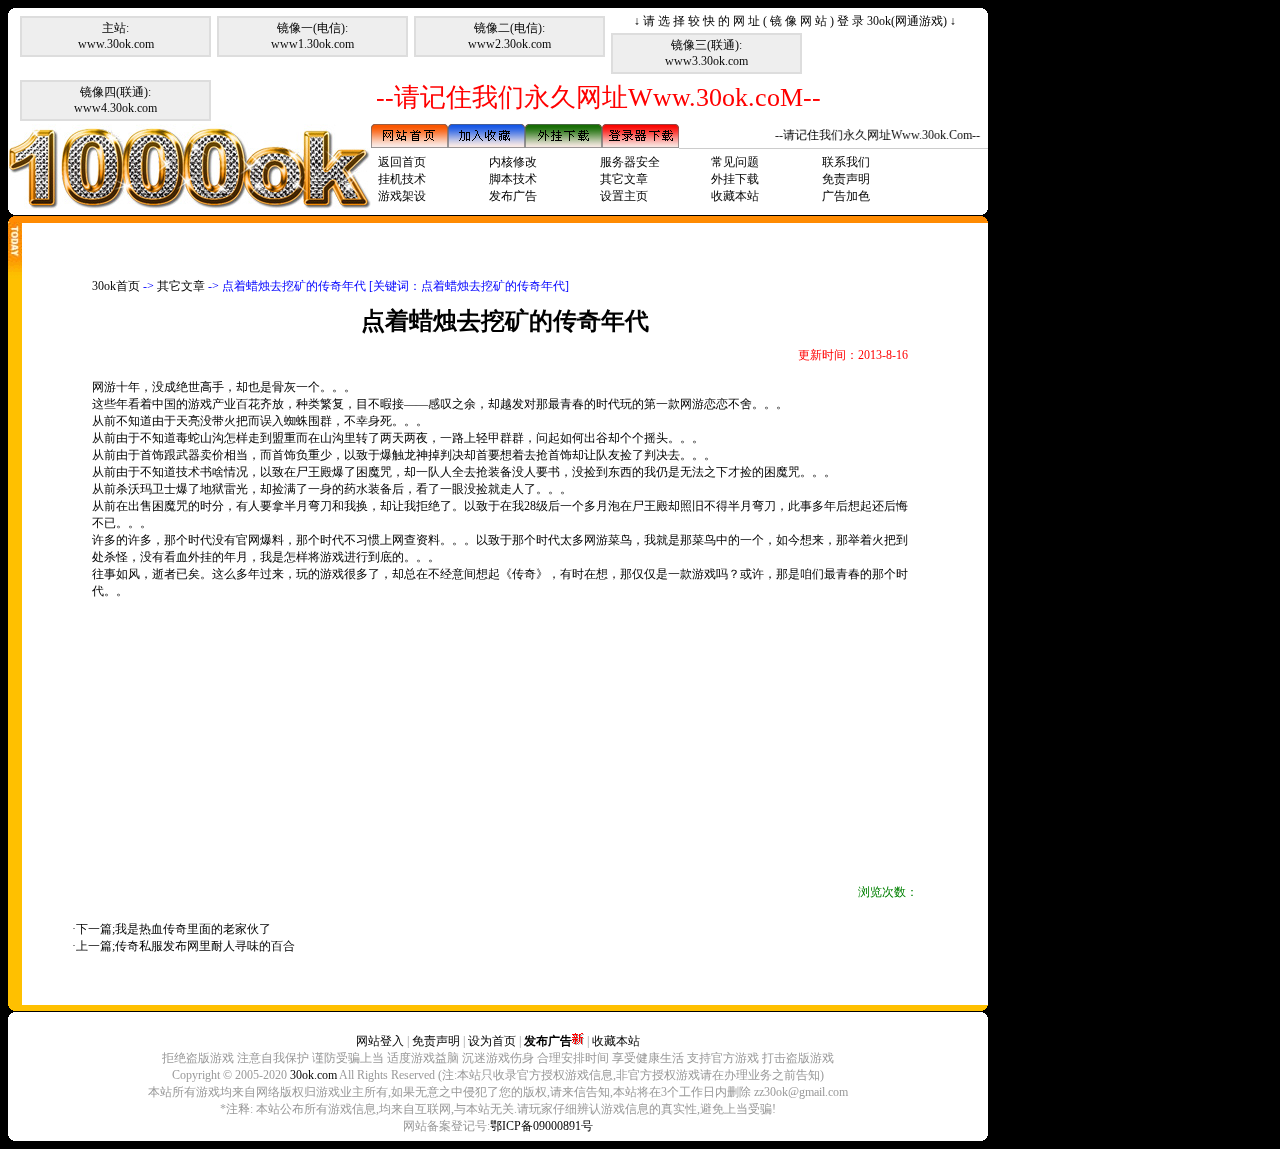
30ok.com (313, 1075)
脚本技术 (513, 179)
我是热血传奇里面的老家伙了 (193, 929)
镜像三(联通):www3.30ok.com (706, 53)
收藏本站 (735, 196)
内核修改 (513, 162)
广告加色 (846, 196)
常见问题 (735, 162)
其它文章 (624, 179)
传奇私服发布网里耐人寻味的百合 (205, 946)
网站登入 (380, 1041)
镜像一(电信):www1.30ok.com (312, 36)
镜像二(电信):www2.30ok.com (509, 36)
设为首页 (492, 1041)
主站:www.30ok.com (116, 36)
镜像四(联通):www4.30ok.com (115, 100)
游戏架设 (402, 196)
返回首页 (402, 162)
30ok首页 (116, 286)
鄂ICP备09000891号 (541, 1126)
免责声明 (846, 179)
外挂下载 (735, 179)
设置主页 (624, 196)
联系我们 (846, 162)
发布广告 (513, 196)
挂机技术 (402, 179)
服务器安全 (630, 162)
